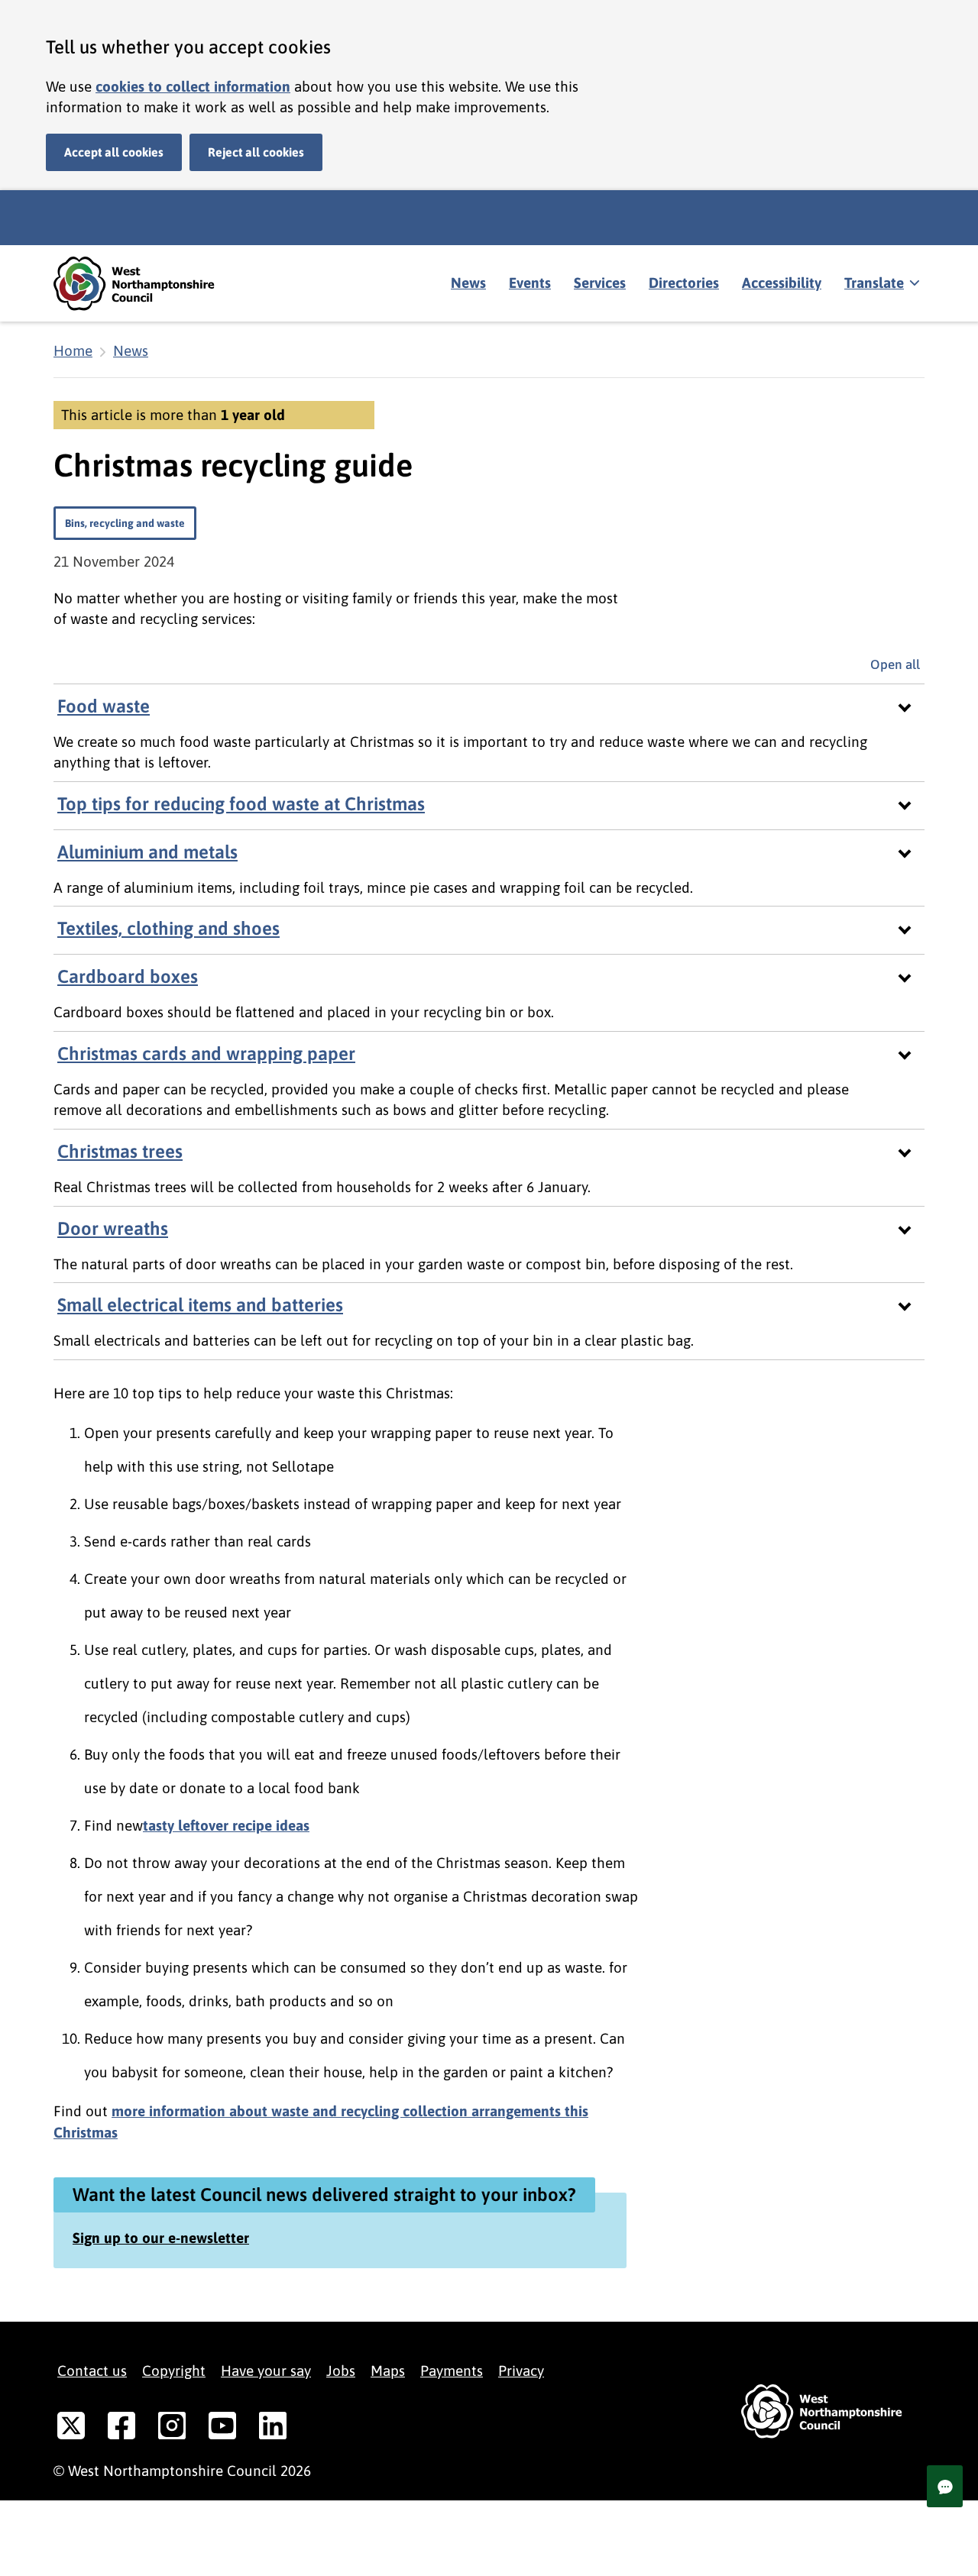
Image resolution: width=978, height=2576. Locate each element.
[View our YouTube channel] (222, 2429)
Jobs (341, 2371)
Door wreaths (113, 1228)
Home (73, 351)
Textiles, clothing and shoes (168, 928)
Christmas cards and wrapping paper (206, 1054)
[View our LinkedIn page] (273, 2429)
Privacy (521, 2371)
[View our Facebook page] (121, 2429)
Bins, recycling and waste (125, 523)
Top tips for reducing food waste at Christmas (241, 804)
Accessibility (782, 283)
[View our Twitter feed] (71, 2429)
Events (530, 283)
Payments (452, 2371)
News (468, 283)
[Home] (145, 284)
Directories (684, 283)
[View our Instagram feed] (172, 2429)
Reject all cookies (256, 152)
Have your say (266, 2371)
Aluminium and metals (147, 852)
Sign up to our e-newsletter (161, 2238)
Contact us (92, 2371)
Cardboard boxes (128, 976)
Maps (388, 2371)
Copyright (174, 2371)
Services (600, 283)
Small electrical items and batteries (200, 1305)
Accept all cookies (114, 152)
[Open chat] (945, 2486)
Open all (897, 664)
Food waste (104, 706)
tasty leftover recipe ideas (226, 1825)
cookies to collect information (193, 86)
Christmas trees (120, 1151)
